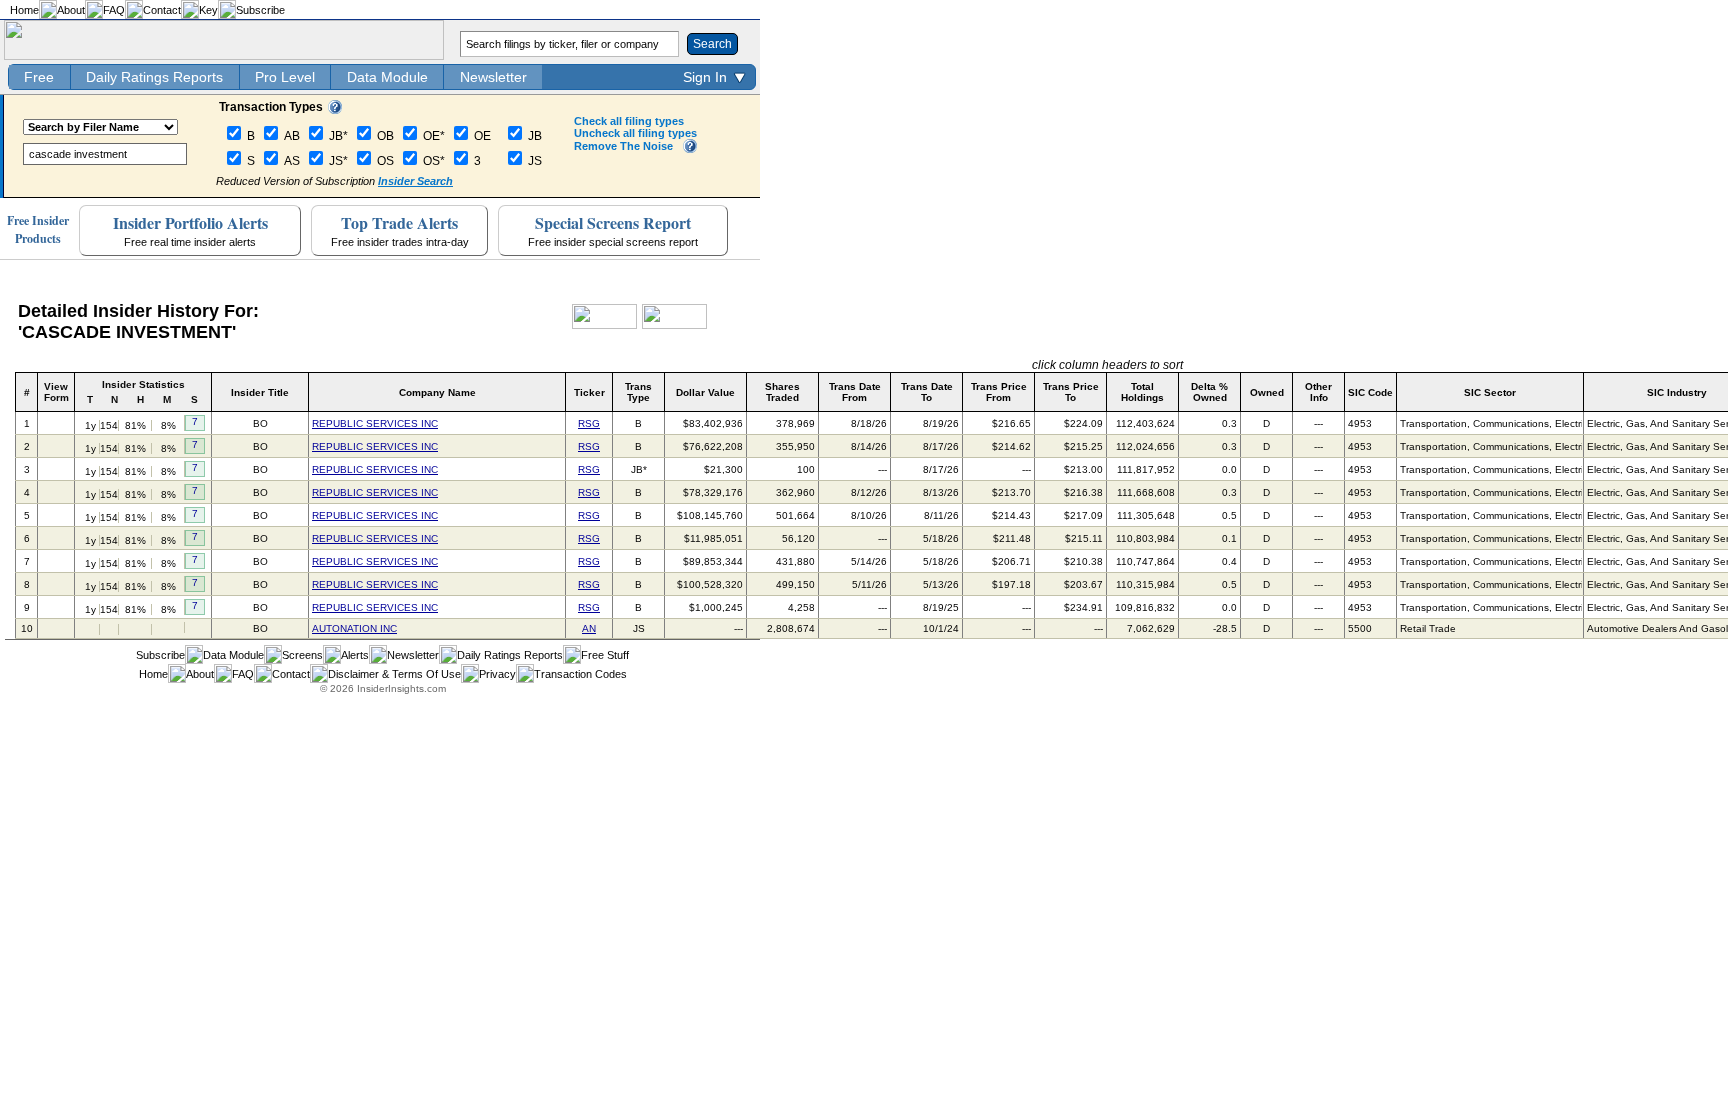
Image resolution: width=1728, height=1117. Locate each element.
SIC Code (1370, 392)
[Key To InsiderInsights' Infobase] (335, 110)
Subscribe (260, 10)
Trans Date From (855, 392)
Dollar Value (705, 392)
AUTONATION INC (354, 628)
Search (712, 44)
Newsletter (493, 77)
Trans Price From (999, 392)
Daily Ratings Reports (154, 77)
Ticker (589, 392)
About (71, 10)
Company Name (437, 392)
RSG (589, 423)
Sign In (705, 77)
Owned (1267, 392)
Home (24, 10)
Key (208, 10)
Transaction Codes (580, 674)
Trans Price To (1071, 392)
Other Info (1318, 392)
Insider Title (260, 392)
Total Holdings (1142, 392)
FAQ (114, 10)
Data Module (387, 77)
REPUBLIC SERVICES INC (375, 423)
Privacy (497, 674)
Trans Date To (927, 392)
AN (589, 628)
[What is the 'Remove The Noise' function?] (690, 149)
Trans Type (638, 392)
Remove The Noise (623, 146)
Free (39, 77)
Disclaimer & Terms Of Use (394, 674)
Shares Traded (782, 392)
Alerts (355, 655)
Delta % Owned (1209, 392)
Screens (302, 655)
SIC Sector (1490, 392)
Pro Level (285, 77)
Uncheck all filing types (635, 133)
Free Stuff (605, 655)
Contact (162, 10)
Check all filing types (629, 121)
